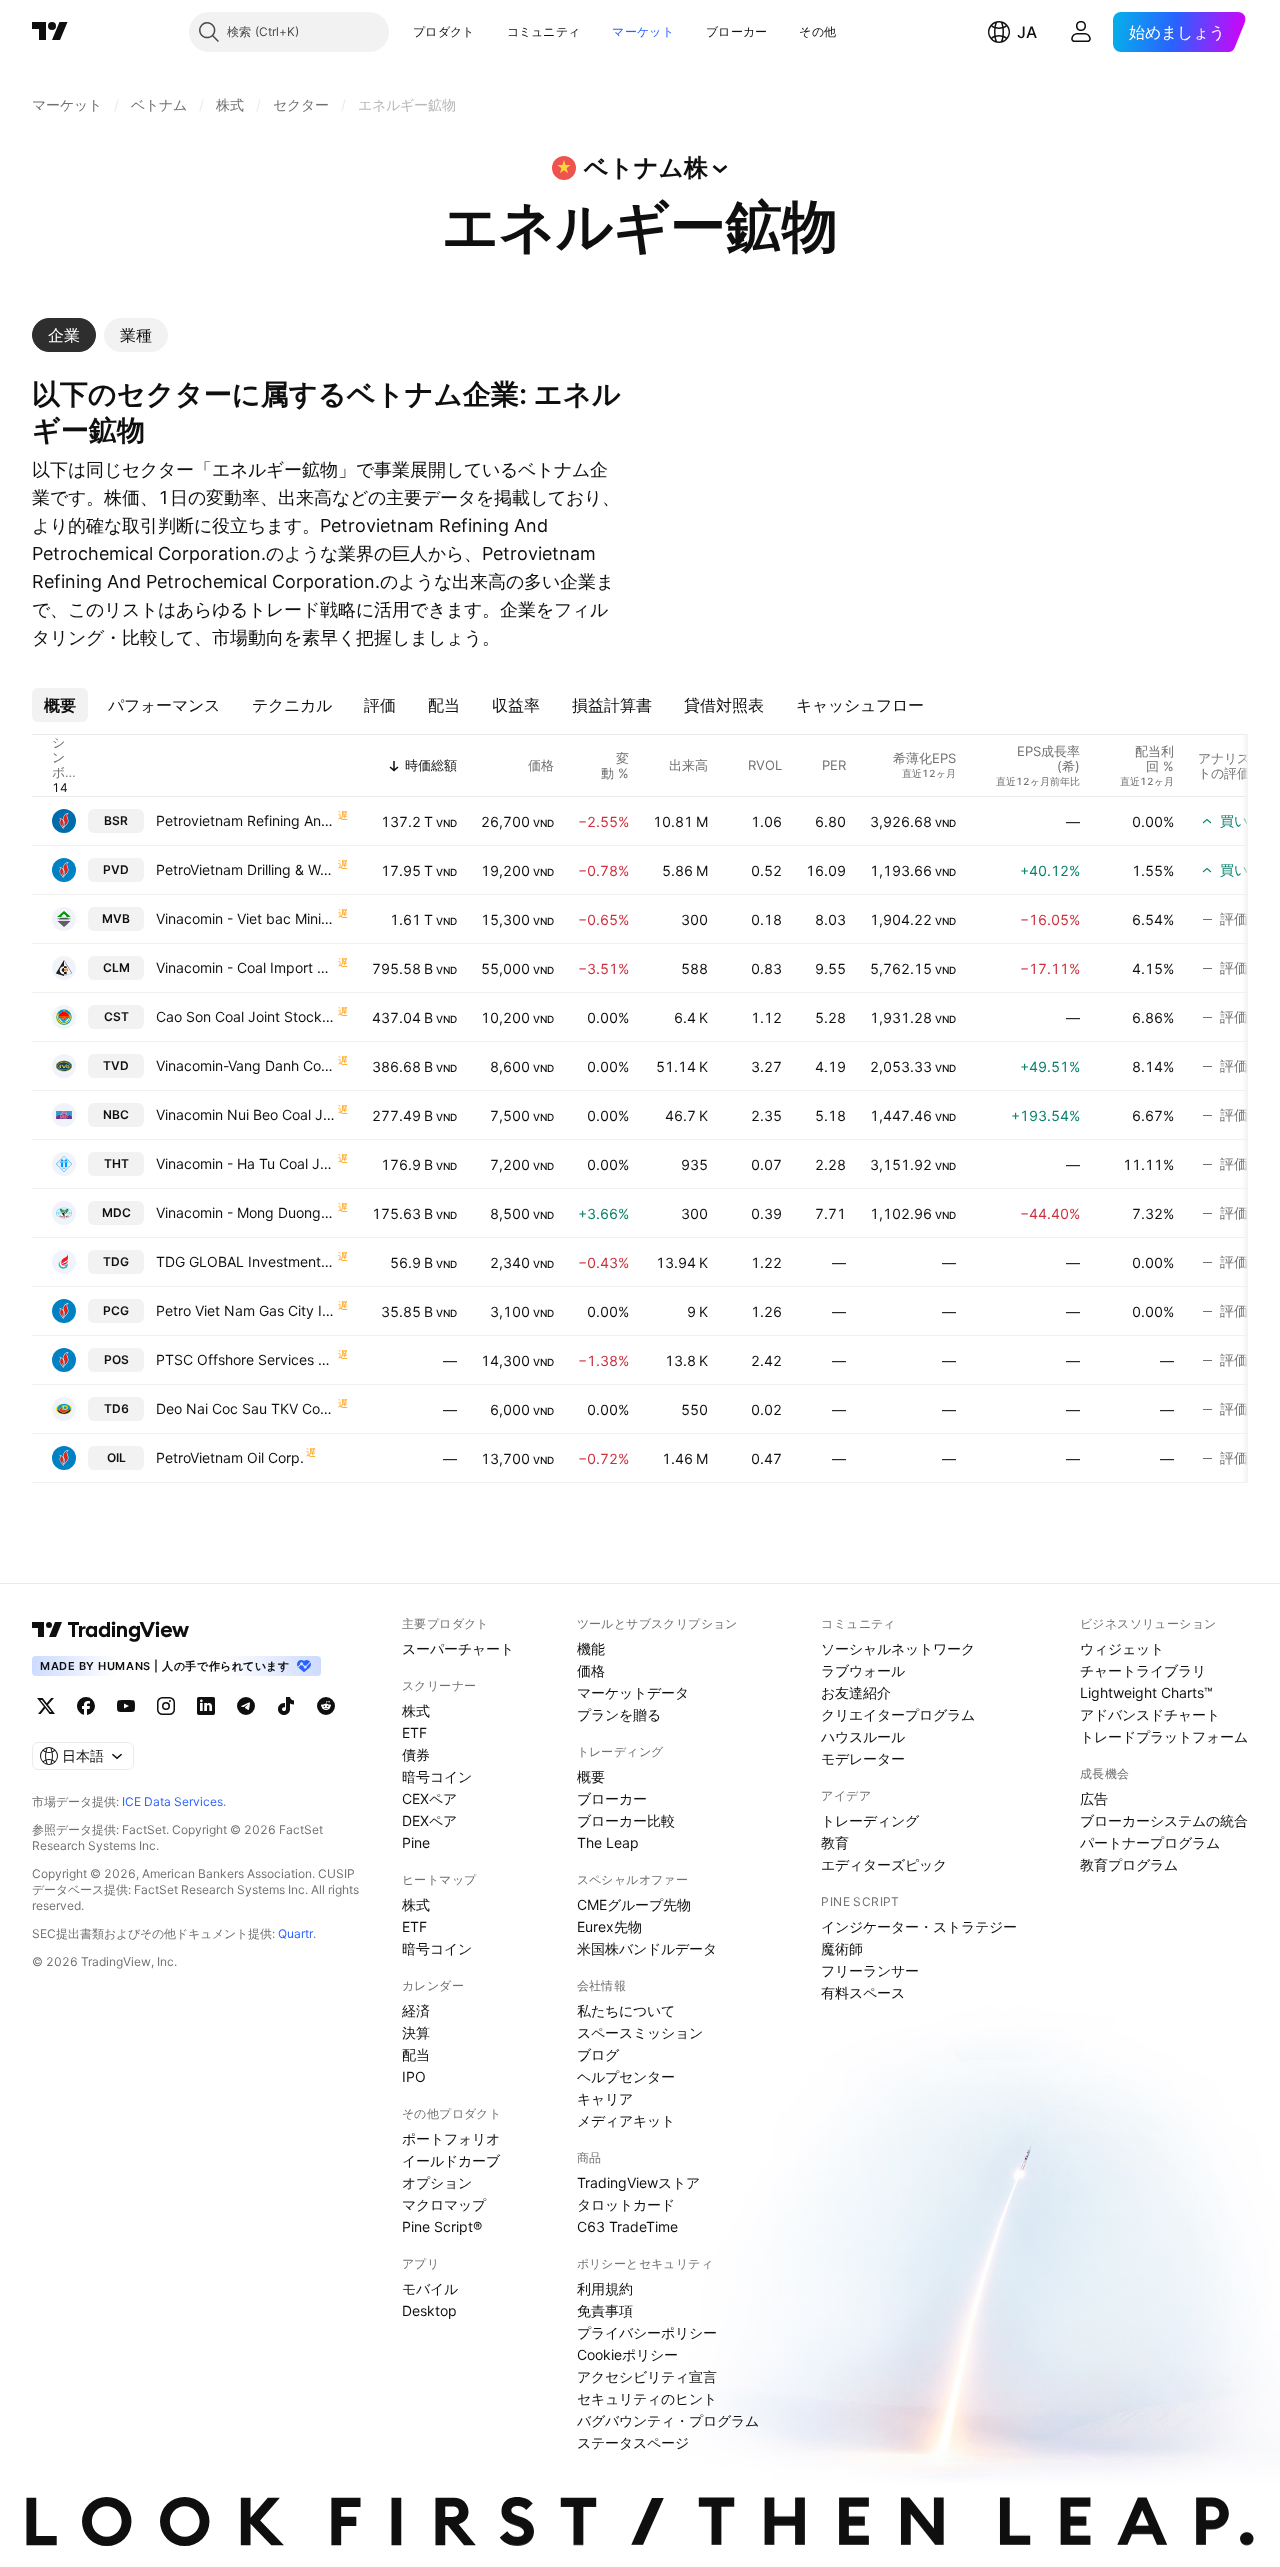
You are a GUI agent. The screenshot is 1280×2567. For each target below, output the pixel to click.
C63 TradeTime (627, 2226)
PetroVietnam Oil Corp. (230, 1457)
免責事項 (605, 2310)
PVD (116, 869)
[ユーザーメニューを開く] (1081, 32)
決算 (416, 2032)
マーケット (643, 31)
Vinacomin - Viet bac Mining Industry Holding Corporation (246, 918)
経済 (416, 2010)
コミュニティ (544, 31)
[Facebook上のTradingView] (86, 1706)
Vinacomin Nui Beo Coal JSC (246, 1114)
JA (1027, 32)
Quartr (295, 1933)
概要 (591, 1776)
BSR (116, 820)
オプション (437, 2182)
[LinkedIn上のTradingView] (206, 1706)
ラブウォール (863, 1670)
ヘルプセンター (626, 2076)
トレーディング (870, 1820)
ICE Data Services (172, 1801)
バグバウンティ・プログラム (668, 2420)
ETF (414, 1732)
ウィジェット (1122, 1648)
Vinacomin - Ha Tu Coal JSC (246, 1163)
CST (116, 1016)
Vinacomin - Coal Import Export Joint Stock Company (246, 967)
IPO (414, 2076)
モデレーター (863, 1758)
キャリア (605, 2098)
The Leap (608, 1842)
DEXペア (429, 1820)
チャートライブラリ (1143, 1670)
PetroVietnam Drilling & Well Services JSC (246, 869)
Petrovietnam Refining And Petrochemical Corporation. (246, 820)
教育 (835, 1842)
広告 (1094, 1798)
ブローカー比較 (626, 1820)
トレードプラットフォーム (1164, 1736)
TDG (116, 1261)
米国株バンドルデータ (647, 1948)
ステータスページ (633, 2442)
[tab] (64, 335)
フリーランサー (870, 1970)
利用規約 (605, 2288)
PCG (116, 1310)
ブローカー (737, 31)
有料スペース (863, 1992)
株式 (416, 1710)
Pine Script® (442, 2226)
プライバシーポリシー (647, 2332)
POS (116, 1359)
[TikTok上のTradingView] (286, 1706)
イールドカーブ (451, 2160)
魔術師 (842, 1948)
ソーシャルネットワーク (898, 1648)
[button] (490, 32)
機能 (591, 1648)
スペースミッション (640, 2032)
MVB (116, 918)
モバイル (430, 2288)
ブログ (598, 2054)
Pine (416, 1842)
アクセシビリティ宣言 (647, 2376)
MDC (116, 1212)
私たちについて (626, 2010)
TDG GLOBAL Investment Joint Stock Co (246, 1261)
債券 (416, 1754)
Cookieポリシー (627, 2354)
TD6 (116, 1408)
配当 (416, 2054)
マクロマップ (444, 2204)
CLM (116, 967)
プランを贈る (619, 1714)
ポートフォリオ (451, 2138)
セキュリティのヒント (647, 2398)
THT (116, 1163)
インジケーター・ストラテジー (919, 1926)
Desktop (429, 2310)
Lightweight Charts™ (1146, 1692)
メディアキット (626, 2120)
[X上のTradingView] (46, 1706)
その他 (817, 31)
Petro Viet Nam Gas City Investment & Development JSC (246, 1310)
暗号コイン (437, 1776)
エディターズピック (884, 1864)
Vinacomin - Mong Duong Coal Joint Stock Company (246, 1212)
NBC (116, 1114)
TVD (116, 1065)
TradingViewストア (638, 2182)
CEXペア (429, 1798)
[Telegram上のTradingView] (246, 1706)
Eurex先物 (609, 1926)
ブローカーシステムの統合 (1164, 1820)
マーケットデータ (633, 1692)
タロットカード (626, 2204)
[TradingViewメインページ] (111, 1630)
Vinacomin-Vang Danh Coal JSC (246, 1065)
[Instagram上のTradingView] (166, 1706)
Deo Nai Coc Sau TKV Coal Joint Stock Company (246, 1408)
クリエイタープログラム (898, 1714)
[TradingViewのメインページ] (50, 32)
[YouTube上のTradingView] (126, 1706)
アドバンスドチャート (1150, 1714)
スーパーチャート (458, 1648)
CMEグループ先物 (634, 1904)
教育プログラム (1129, 1864)
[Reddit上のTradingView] (326, 1706)
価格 (591, 1670)
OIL (116, 1457)
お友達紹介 (856, 1692)
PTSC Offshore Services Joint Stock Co (246, 1359)
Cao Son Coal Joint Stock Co (246, 1016)
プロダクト (444, 31)
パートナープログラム (1150, 1842)
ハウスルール (863, 1736)
